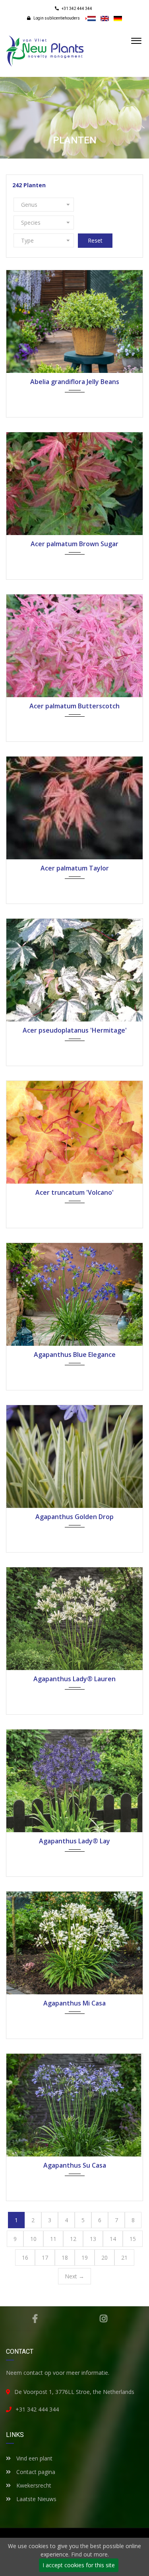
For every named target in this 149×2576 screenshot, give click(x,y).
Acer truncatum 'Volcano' (74, 1192)
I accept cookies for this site (79, 2565)
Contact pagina (35, 2472)
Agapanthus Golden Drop (74, 1517)
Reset (95, 240)
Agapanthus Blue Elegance (75, 1355)
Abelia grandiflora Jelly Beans (75, 382)
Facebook (35, 2319)
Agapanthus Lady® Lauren (74, 1679)
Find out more (89, 2554)
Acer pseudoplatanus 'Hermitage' (75, 1030)
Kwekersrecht (33, 2485)
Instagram (104, 2319)
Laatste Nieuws (36, 2499)
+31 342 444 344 (37, 2409)
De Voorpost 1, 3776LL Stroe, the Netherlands (74, 2392)
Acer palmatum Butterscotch (74, 706)
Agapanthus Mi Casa (74, 2003)
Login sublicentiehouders (56, 18)
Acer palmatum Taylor (75, 868)
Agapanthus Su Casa (75, 2165)
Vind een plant (34, 2458)
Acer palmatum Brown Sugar (74, 544)
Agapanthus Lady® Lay (74, 1841)
